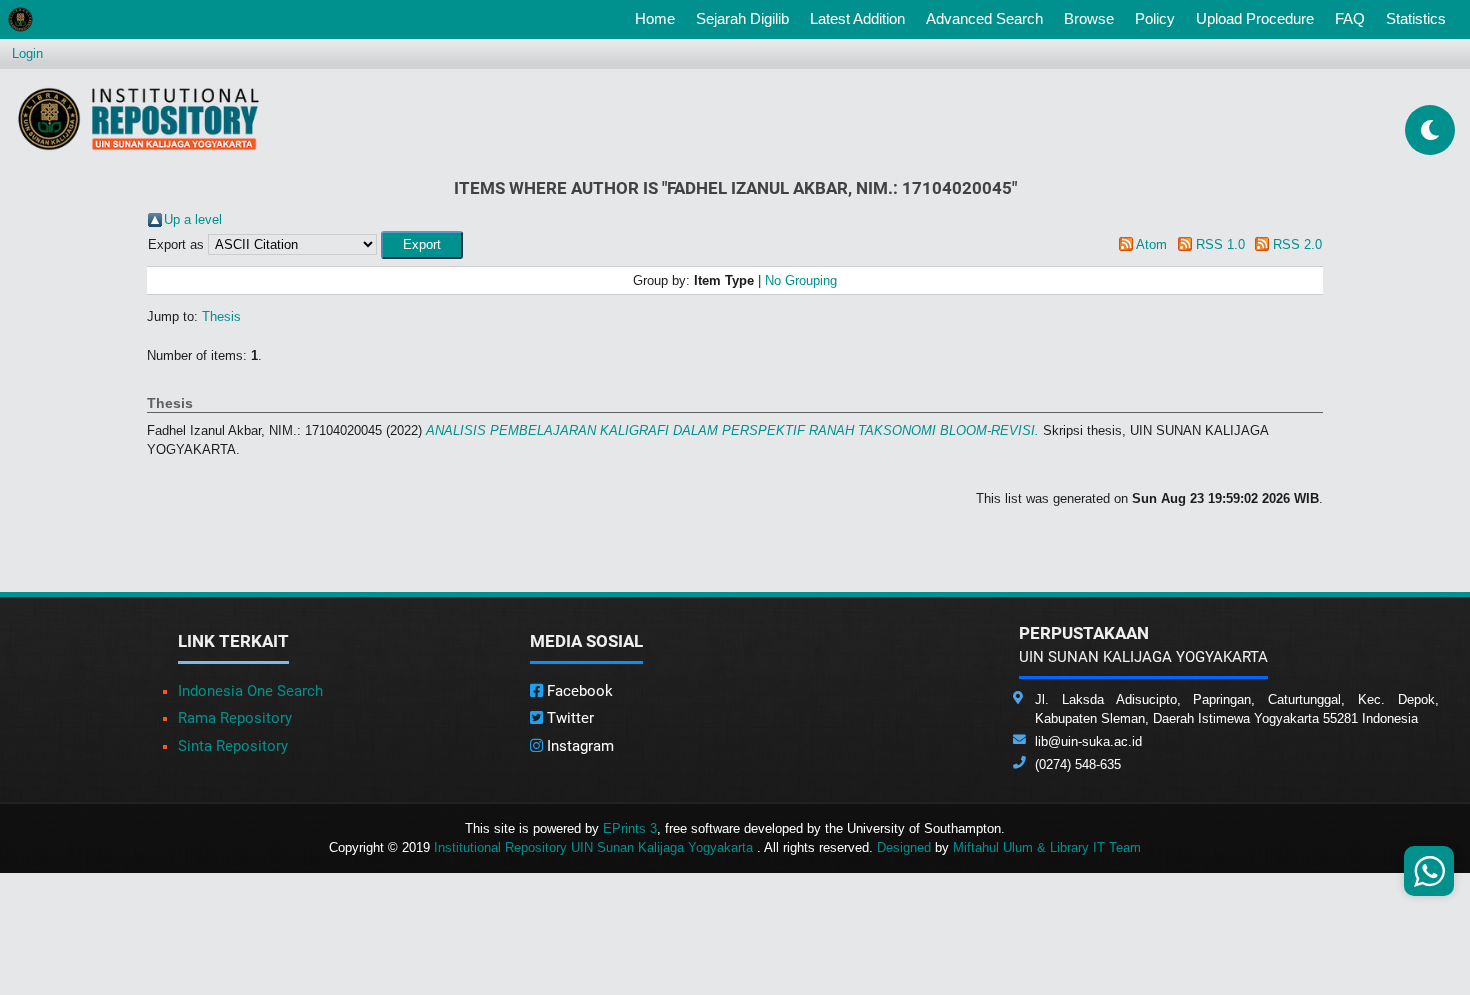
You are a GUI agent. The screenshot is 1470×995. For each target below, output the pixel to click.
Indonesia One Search (250, 691)
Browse (1089, 18)
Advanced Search (984, 18)
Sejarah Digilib (742, 18)
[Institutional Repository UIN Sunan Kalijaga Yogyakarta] (138, 118)
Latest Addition (857, 18)
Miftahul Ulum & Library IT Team (1047, 847)
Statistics (1416, 18)
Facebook (578, 691)
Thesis (221, 316)
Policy (1155, 18)
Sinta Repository (233, 746)
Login (27, 53)
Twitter (568, 718)
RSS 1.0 (1220, 244)
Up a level (193, 219)
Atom (1151, 244)
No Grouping (801, 280)
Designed (904, 847)
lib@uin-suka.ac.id (1088, 741)
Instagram (578, 746)
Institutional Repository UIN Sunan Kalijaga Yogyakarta (595, 847)
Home (659, 18)
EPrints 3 (630, 828)
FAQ (1350, 18)
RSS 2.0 (1297, 244)
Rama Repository (235, 718)
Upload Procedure (1255, 18)
